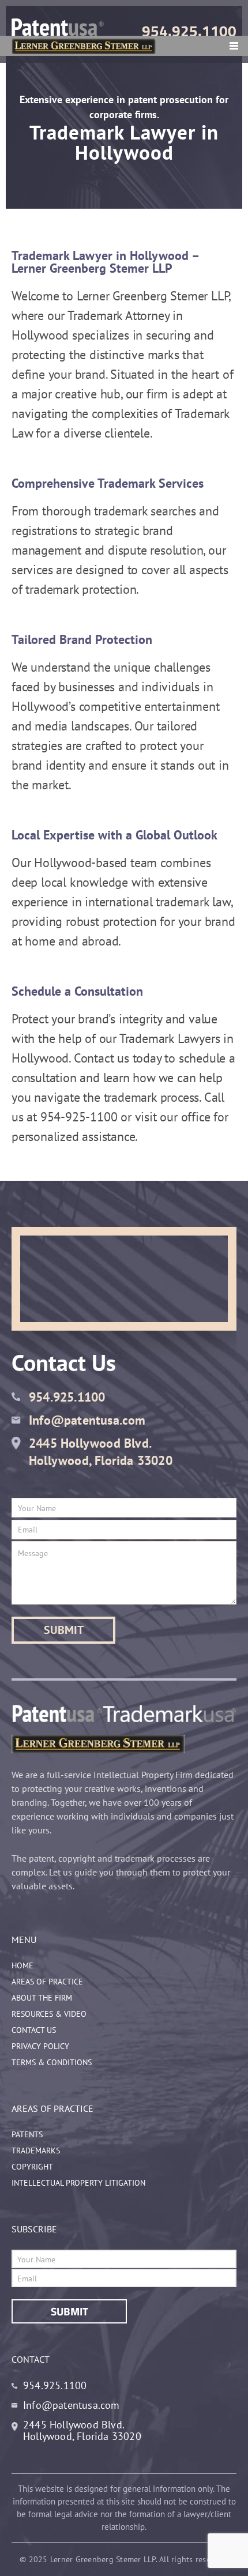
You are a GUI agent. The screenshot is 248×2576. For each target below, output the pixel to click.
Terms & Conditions (52, 2062)
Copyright (32, 2167)
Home (22, 1965)
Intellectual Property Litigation (78, 2183)
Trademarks (36, 2151)
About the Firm (42, 1998)
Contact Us (34, 2030)
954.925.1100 (189, 31)
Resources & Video (49, 2014)
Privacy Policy (40, 2046)
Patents (27, 2134)
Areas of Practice (47, 1982)
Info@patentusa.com (87, 1420)
